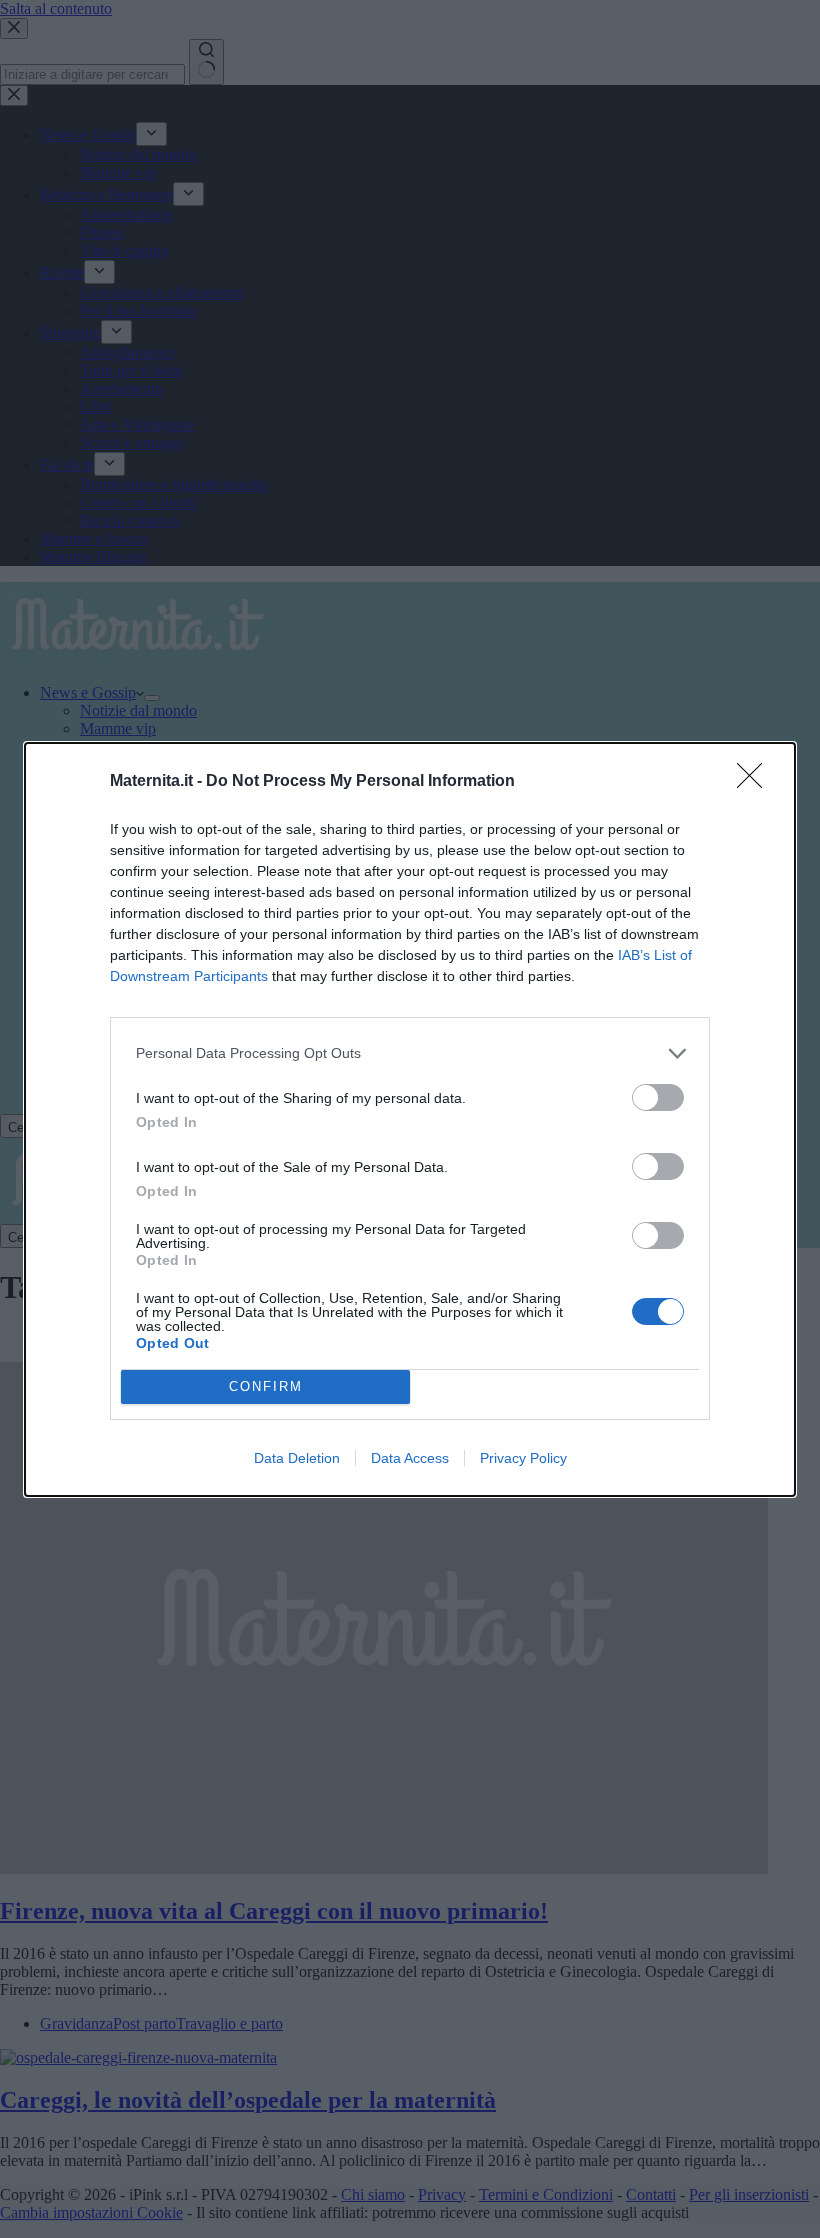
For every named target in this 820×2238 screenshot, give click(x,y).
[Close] (756, 782)
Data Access (410, 1458)
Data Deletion (297, 1458)
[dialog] (410, 1119)
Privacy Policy (523, 1458)
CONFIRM (266, 1386)
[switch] (658, 1097)
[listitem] (410, 1053)
